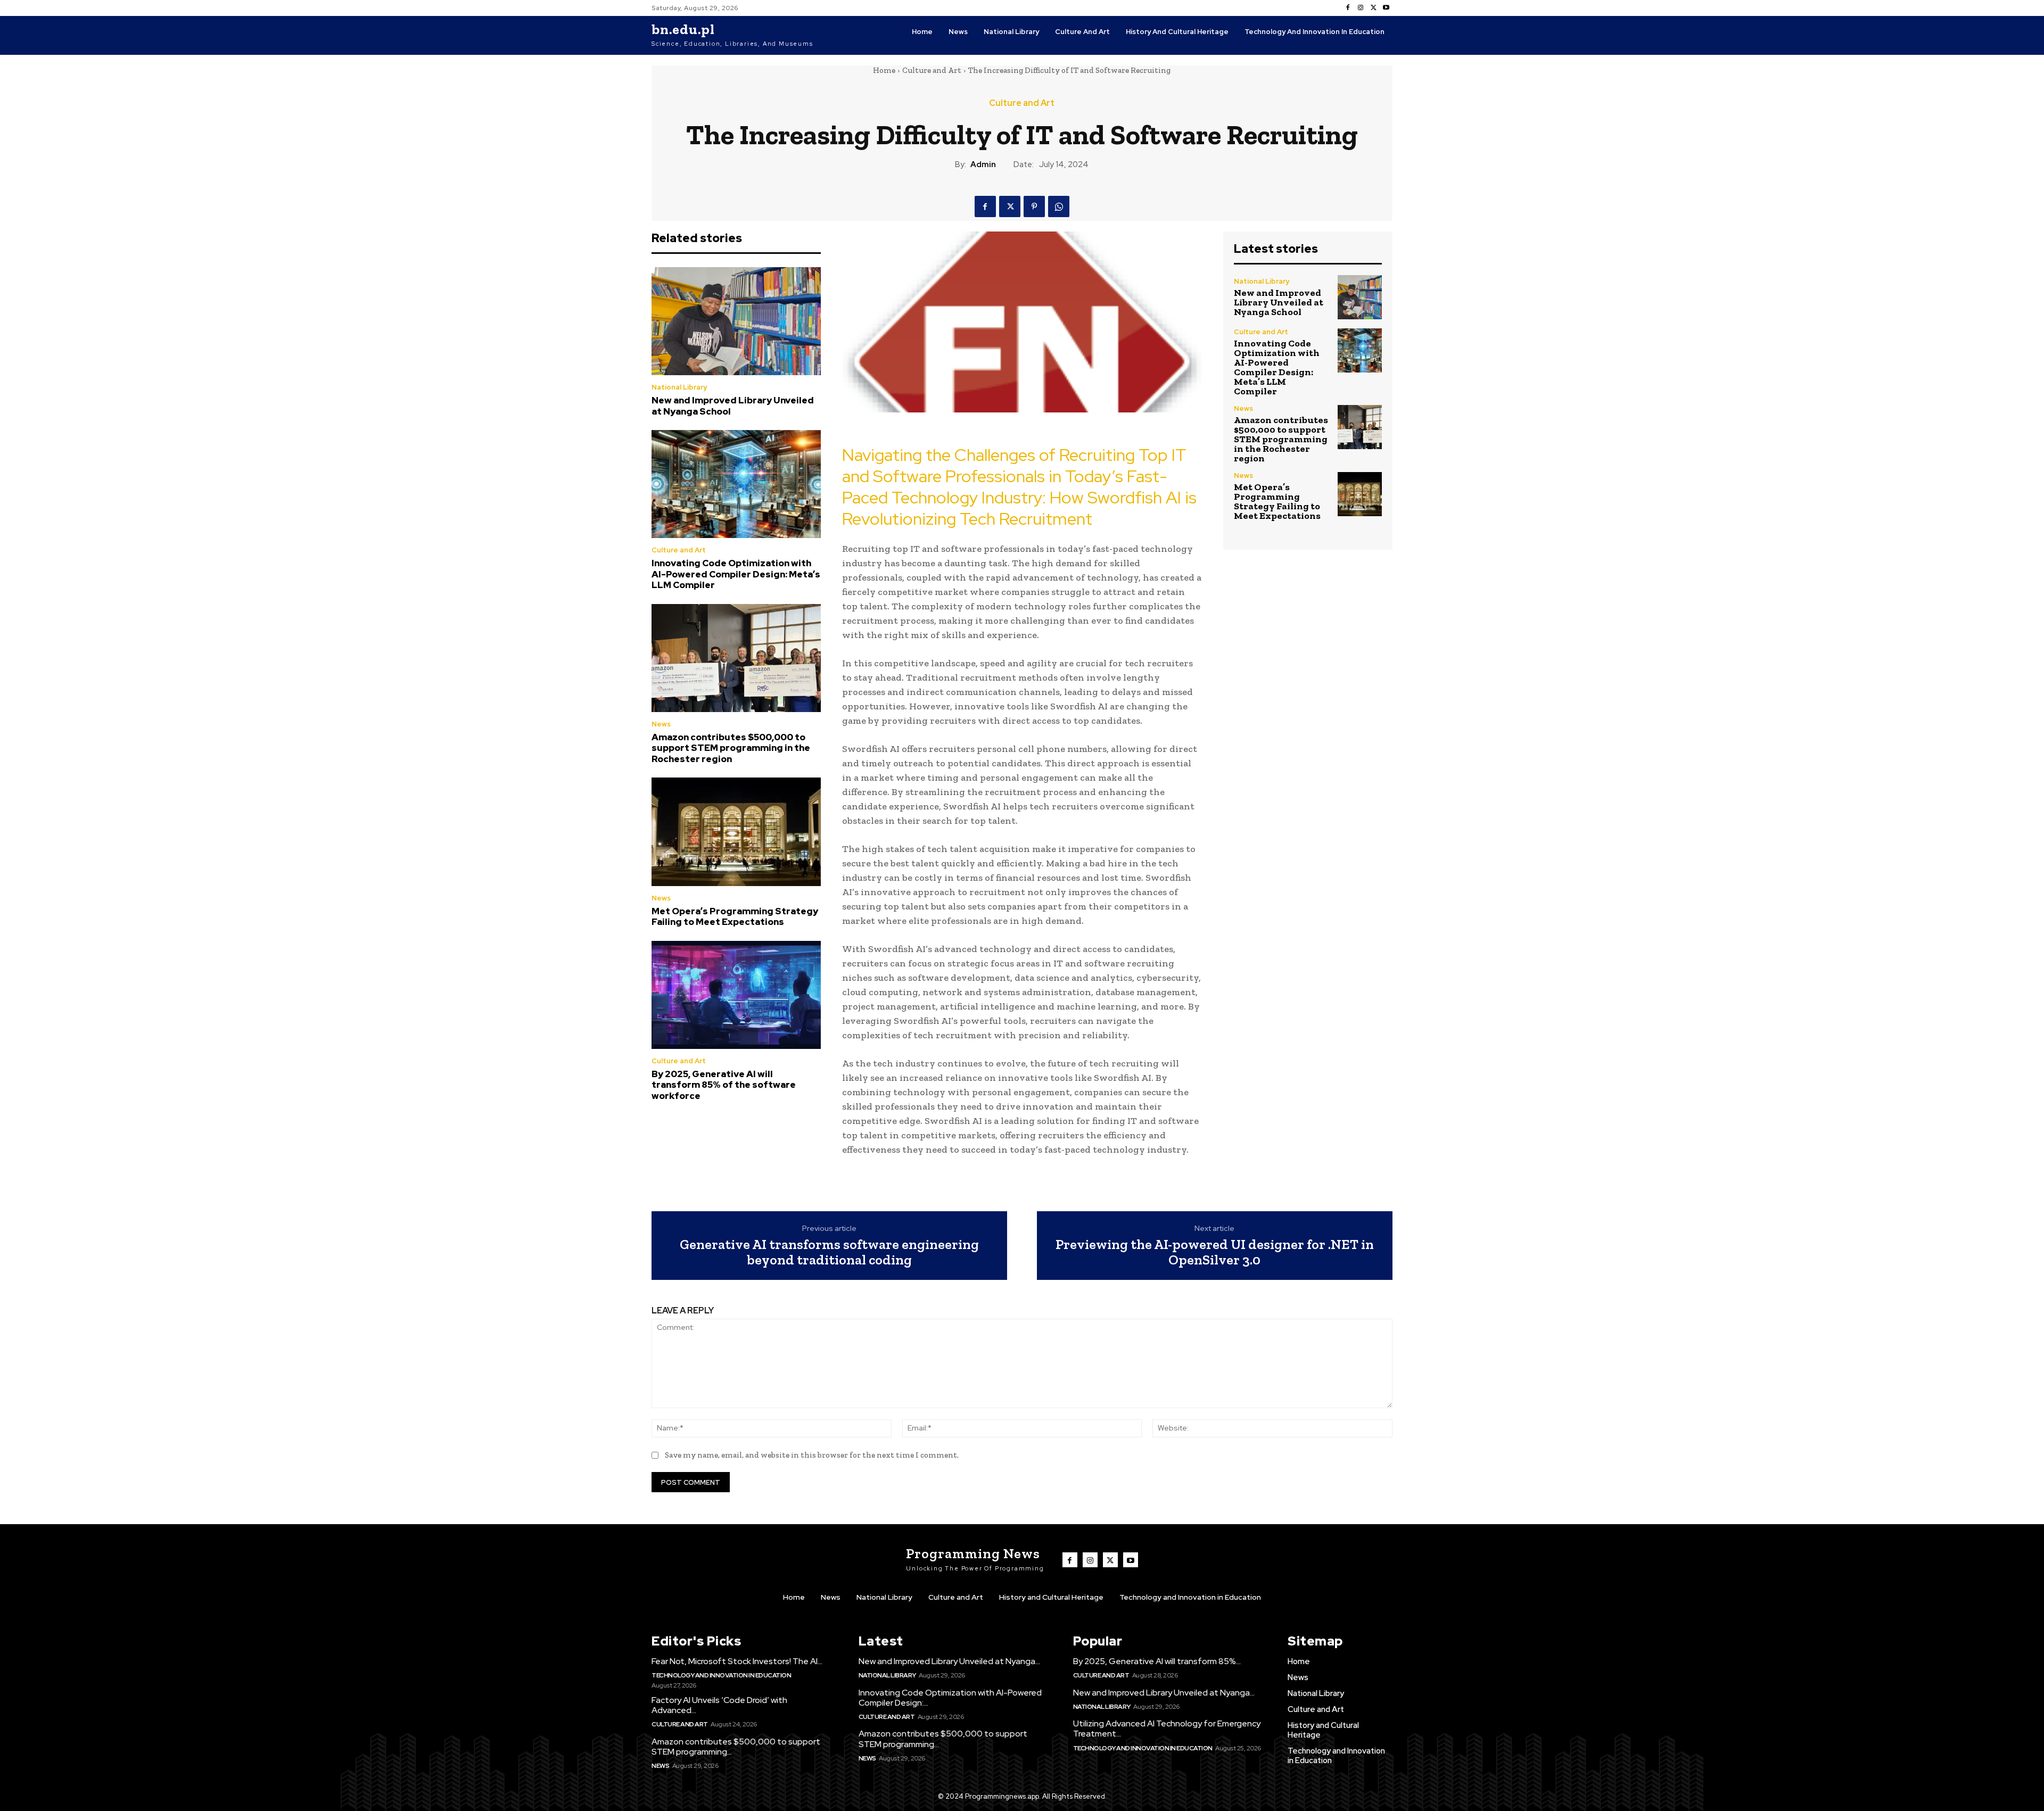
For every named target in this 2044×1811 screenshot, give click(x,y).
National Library (679, 387)
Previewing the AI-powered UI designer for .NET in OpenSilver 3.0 (1215, 1252)
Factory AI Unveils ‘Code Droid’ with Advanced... (719, 1705)
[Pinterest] (1034, 206)
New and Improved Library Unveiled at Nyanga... (949, 1661)
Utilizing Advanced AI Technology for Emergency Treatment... (1167, 1729)
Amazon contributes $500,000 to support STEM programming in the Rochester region (731, 748)
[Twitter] (1373, 8)
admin (983, 164)
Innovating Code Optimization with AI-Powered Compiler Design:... (950, 1698)
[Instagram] (1361, 8)
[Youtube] (1386, 8)
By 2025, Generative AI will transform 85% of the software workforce (724, 1085)
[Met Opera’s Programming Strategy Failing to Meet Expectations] (736, 832)
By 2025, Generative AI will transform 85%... (1157, 1661)
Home (884, 70)
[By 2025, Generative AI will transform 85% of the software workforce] (736, 995)
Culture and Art (932, 70)
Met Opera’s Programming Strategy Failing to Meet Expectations (735, 916)
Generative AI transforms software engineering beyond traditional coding (829, 1252)
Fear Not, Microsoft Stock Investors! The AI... (737, 1661)
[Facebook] (1348, 8)
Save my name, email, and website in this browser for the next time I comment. (812, 1455)
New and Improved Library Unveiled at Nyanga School (733, 406)
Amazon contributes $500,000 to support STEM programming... (736, 1747)
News (661, 724)
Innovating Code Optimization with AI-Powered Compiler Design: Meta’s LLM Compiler (736, 574)
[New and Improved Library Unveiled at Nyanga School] (736, 321)
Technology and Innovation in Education (721, 1675)
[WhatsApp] (1059, 206)
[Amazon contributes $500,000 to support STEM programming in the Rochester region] (736, 658)
